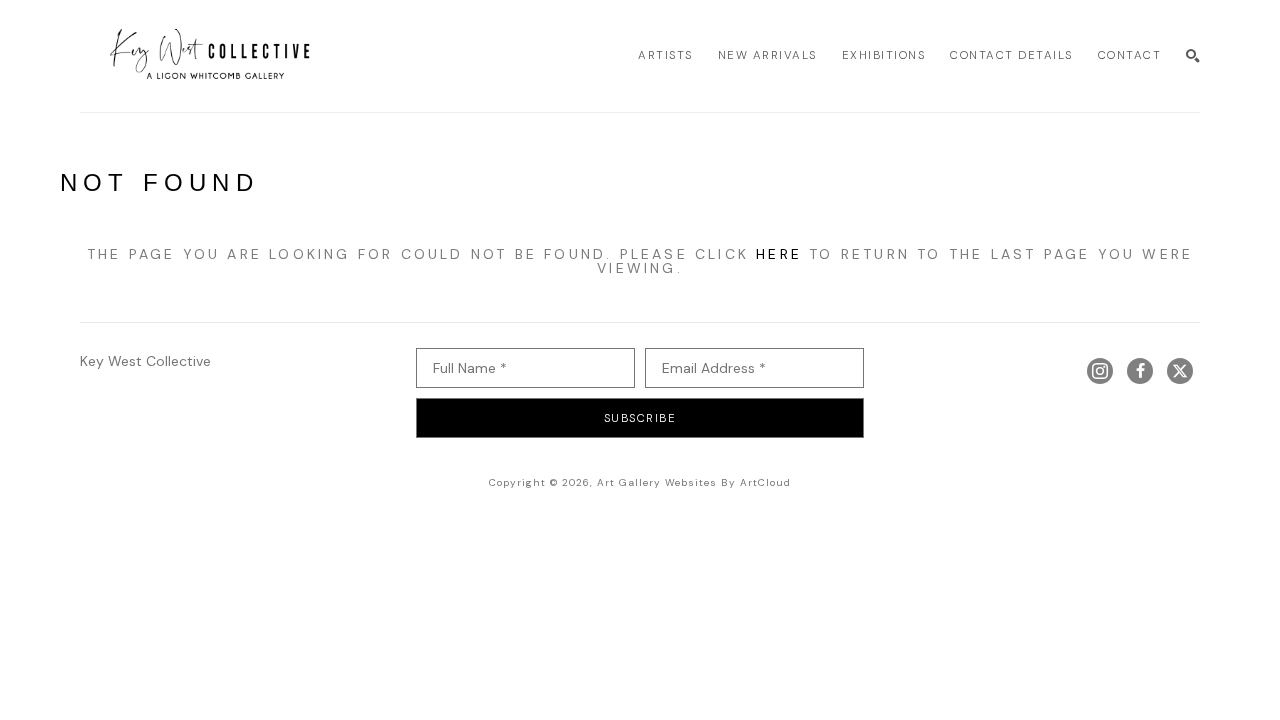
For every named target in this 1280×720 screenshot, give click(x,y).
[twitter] (1180, 371)
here (779, 254)
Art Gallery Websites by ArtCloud (694, 482)
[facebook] (1140, 371)
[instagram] (1100, 371)
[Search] (1193, 56)
